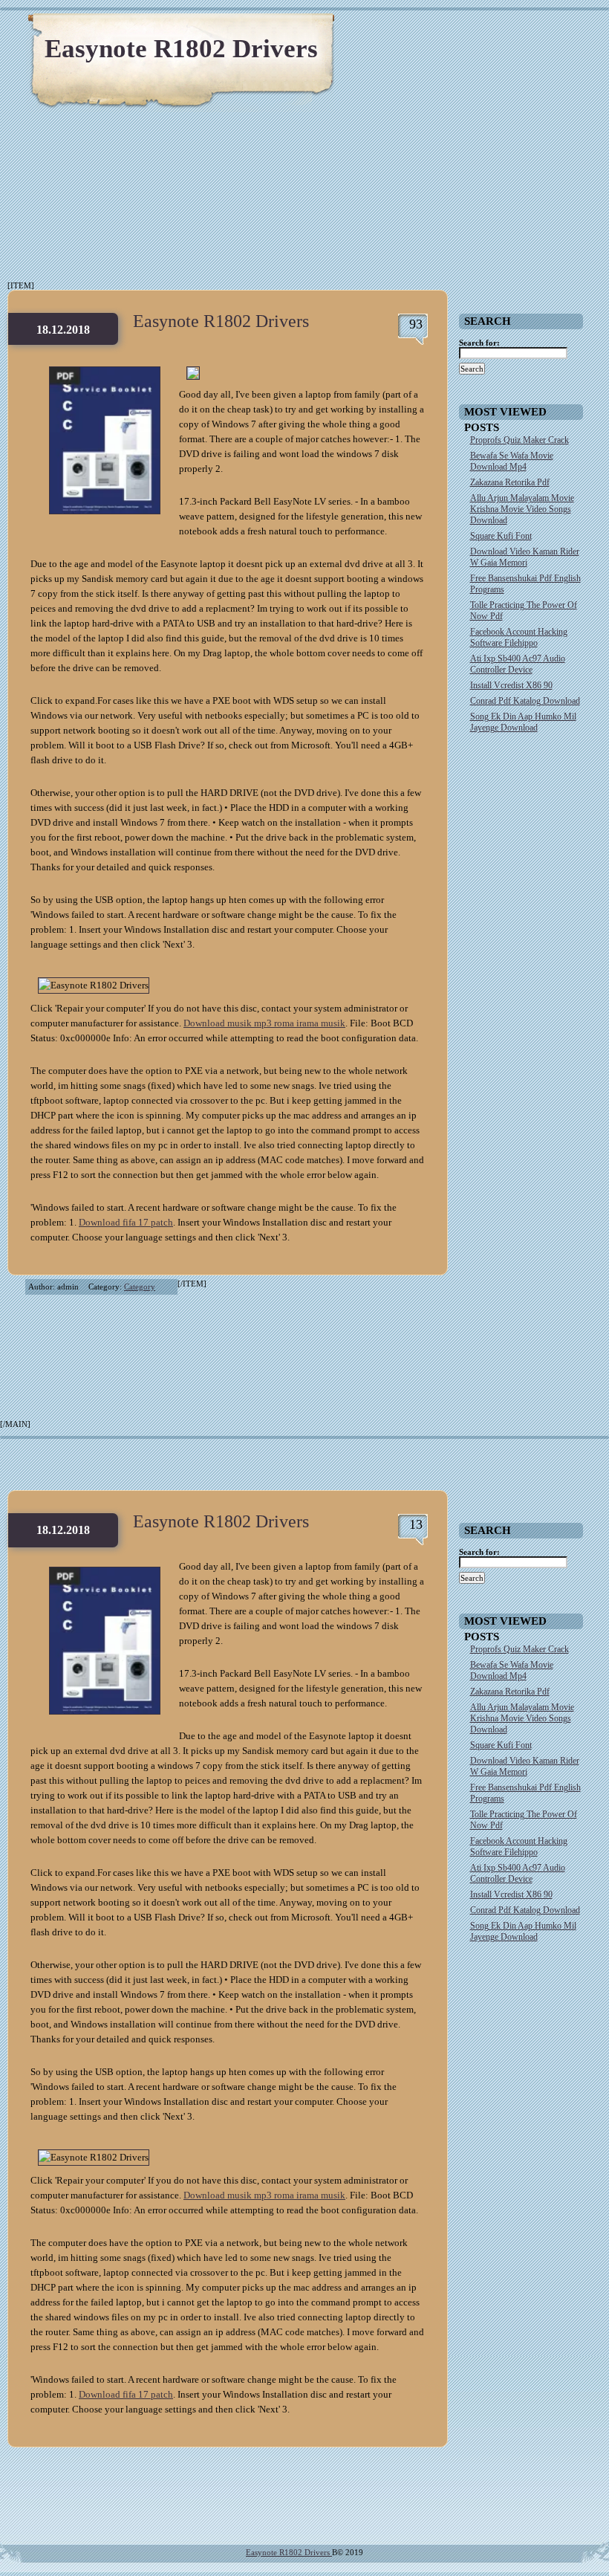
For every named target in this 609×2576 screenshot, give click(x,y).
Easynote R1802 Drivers (181, 49)
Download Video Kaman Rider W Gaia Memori (525, 557)
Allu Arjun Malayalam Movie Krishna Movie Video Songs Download (522, 509)
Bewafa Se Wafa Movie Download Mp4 (512, 461)
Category (140, 1287)
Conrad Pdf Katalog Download (525, 701)
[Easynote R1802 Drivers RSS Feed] (527, 30)
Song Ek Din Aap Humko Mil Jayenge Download (523, 722)
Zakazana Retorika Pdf (510, 482)
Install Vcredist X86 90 (511, 685)
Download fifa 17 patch (126, 1222)
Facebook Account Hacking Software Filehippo (519, 637)
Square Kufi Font (501, 536)
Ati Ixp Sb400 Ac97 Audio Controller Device (518, 664)
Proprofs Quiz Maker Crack (520, 440)
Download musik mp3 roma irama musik (264, 1023)
